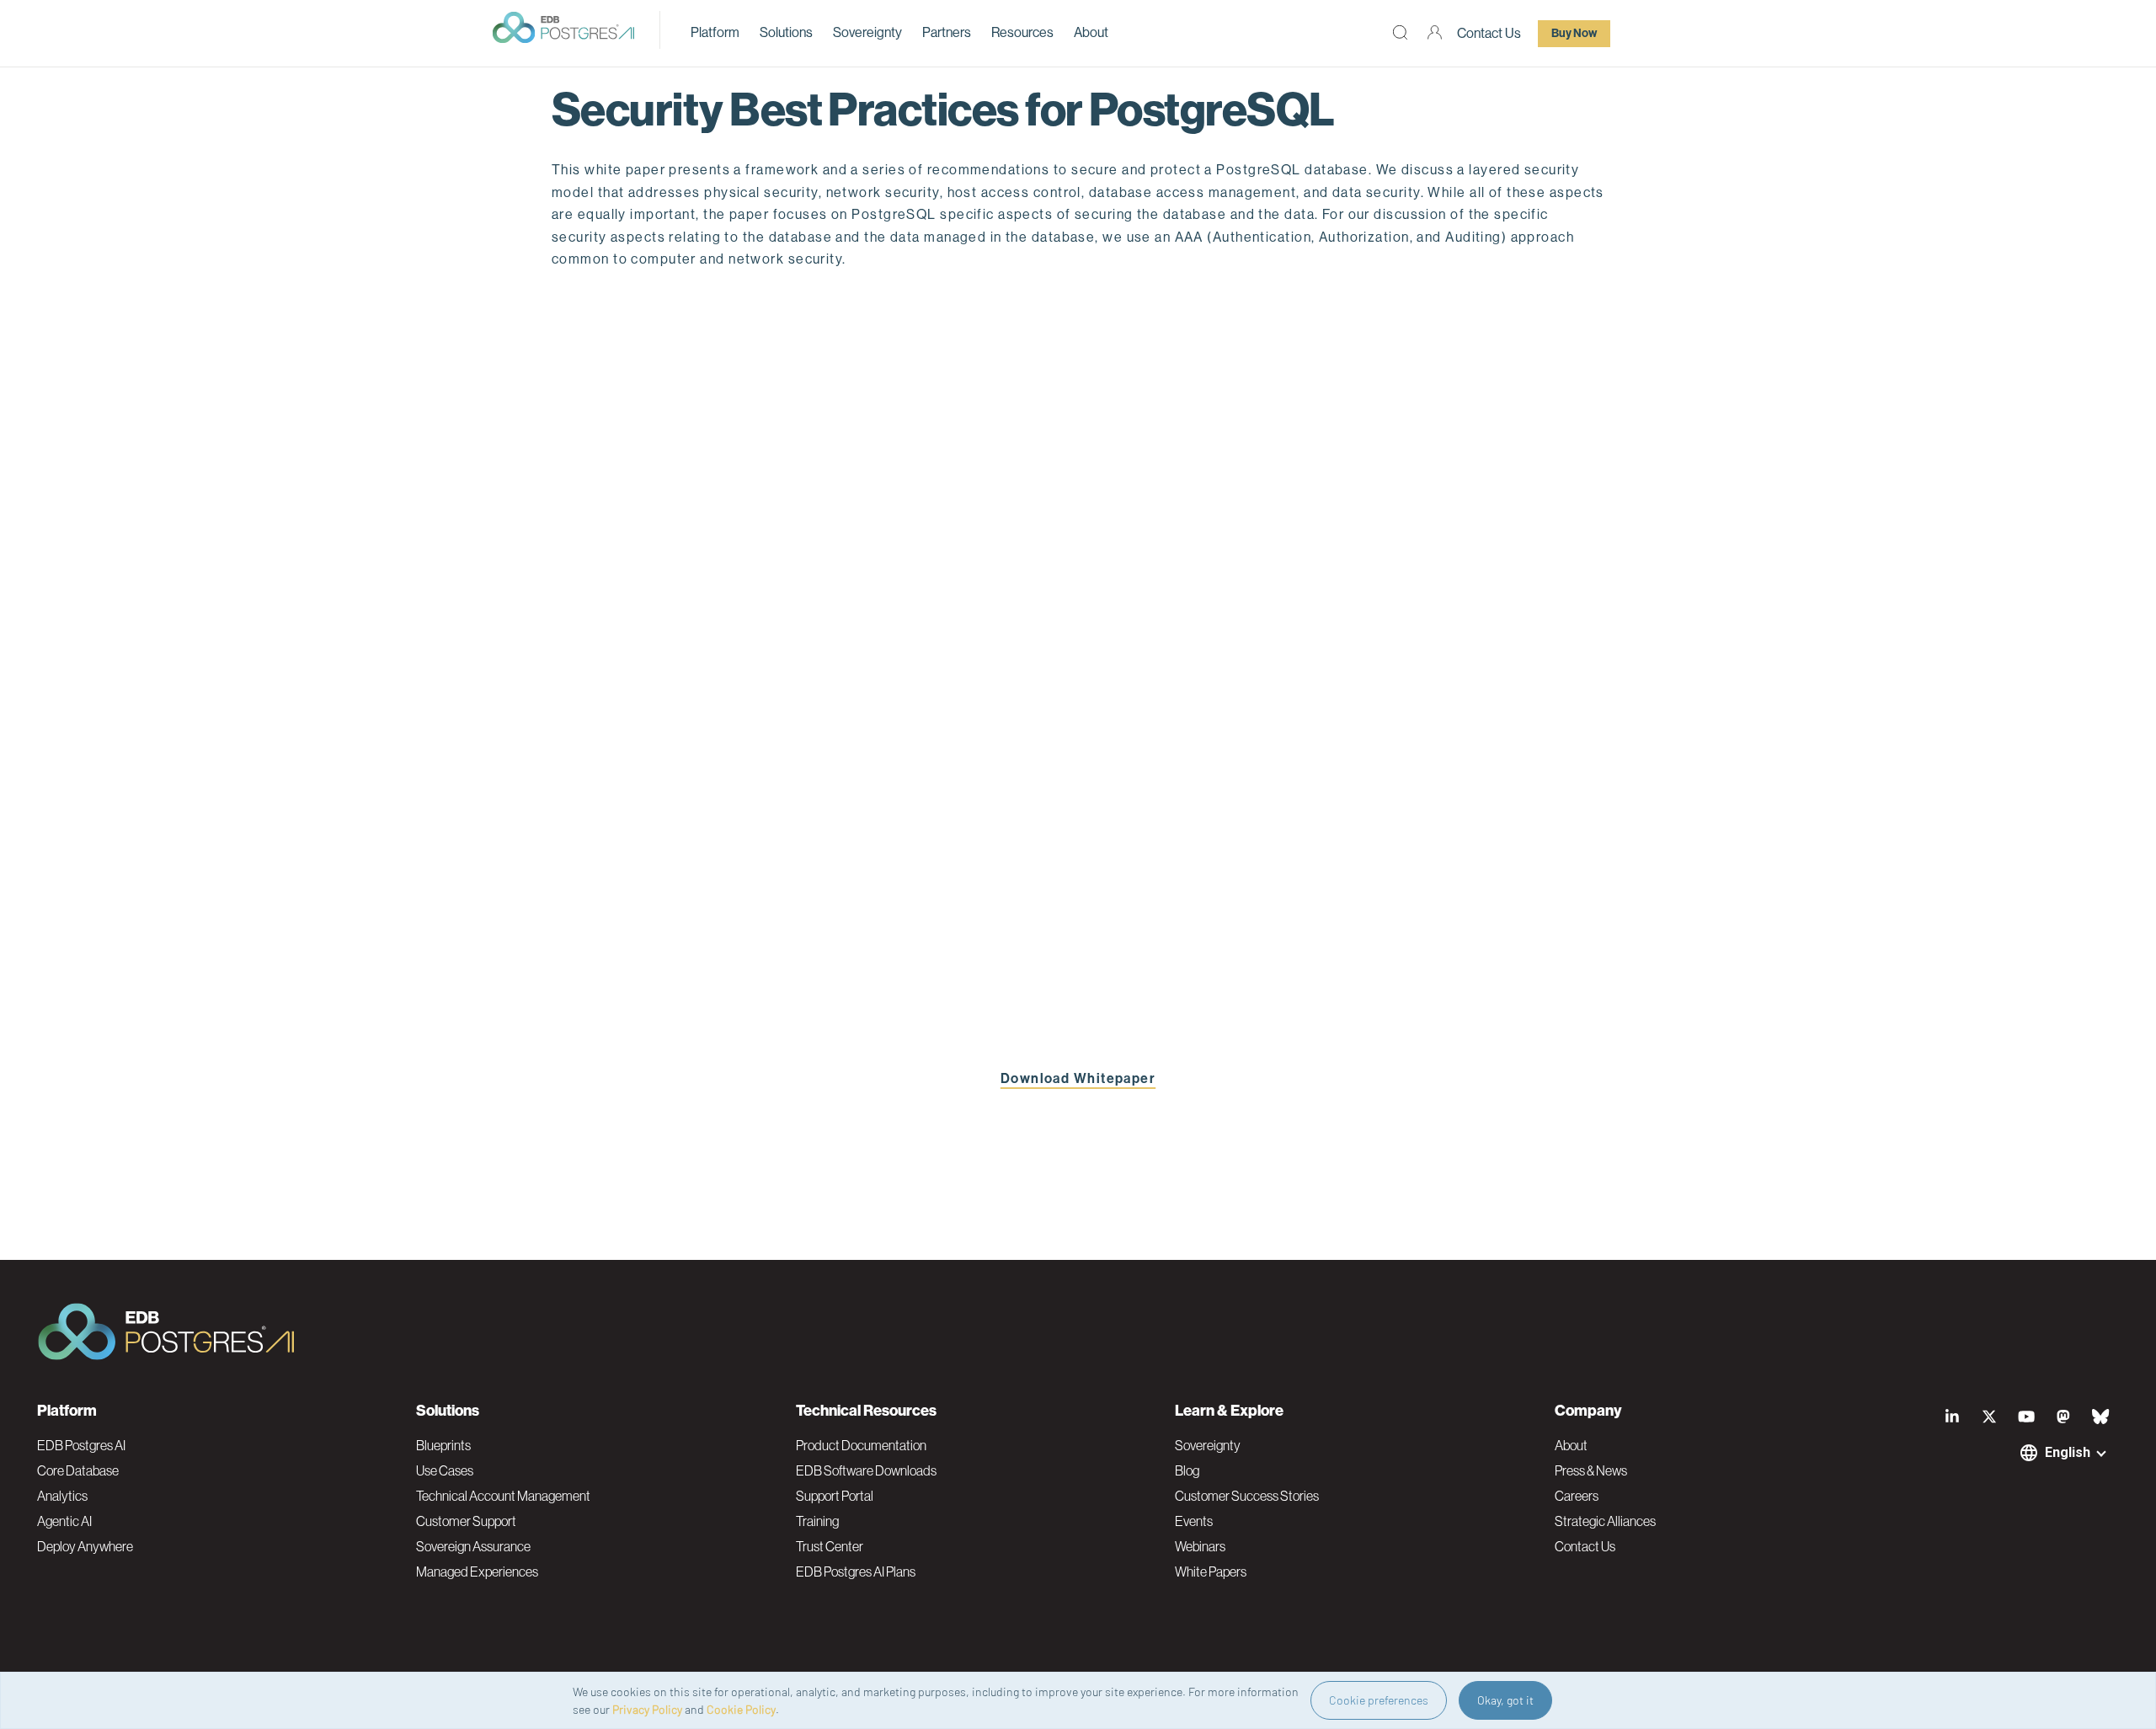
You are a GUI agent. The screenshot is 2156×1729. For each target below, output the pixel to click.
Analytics (62, 1496)
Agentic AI (64, 1521)
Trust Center (830, 1546)
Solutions (786, 32)
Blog (1187, 1470)
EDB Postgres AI (81, 1445)
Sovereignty (867, 32)
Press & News (1591, 1470)
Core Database (78, 1470)
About (1091, 32)
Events (1194, 1521)
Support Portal (835, 1496)
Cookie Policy (741, 1709)
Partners (947, 32)
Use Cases (445, 1470)
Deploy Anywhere (85, 1546)
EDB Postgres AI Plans (856, 1572)
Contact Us (1489, 33)
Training (817, 1521)
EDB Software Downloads (866, 1470)
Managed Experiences (477, 1572)
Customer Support (466, 1521)
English (2068, 1452)
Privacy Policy (647, 1709)
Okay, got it (1505, 1700)
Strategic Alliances (1605, 1521)
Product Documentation (861, 1445)
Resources (1022, 32)
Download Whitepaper (1078, 1078)
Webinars (1200, 1546)
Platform (715, 32)
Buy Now (1574, 33)
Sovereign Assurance (473, 1546)
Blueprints (443, 1445)
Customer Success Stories (1247, 1496)
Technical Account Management (503, 1496)
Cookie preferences (1379, 1700)
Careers (1577, 1496)
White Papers (1211, 1572)
